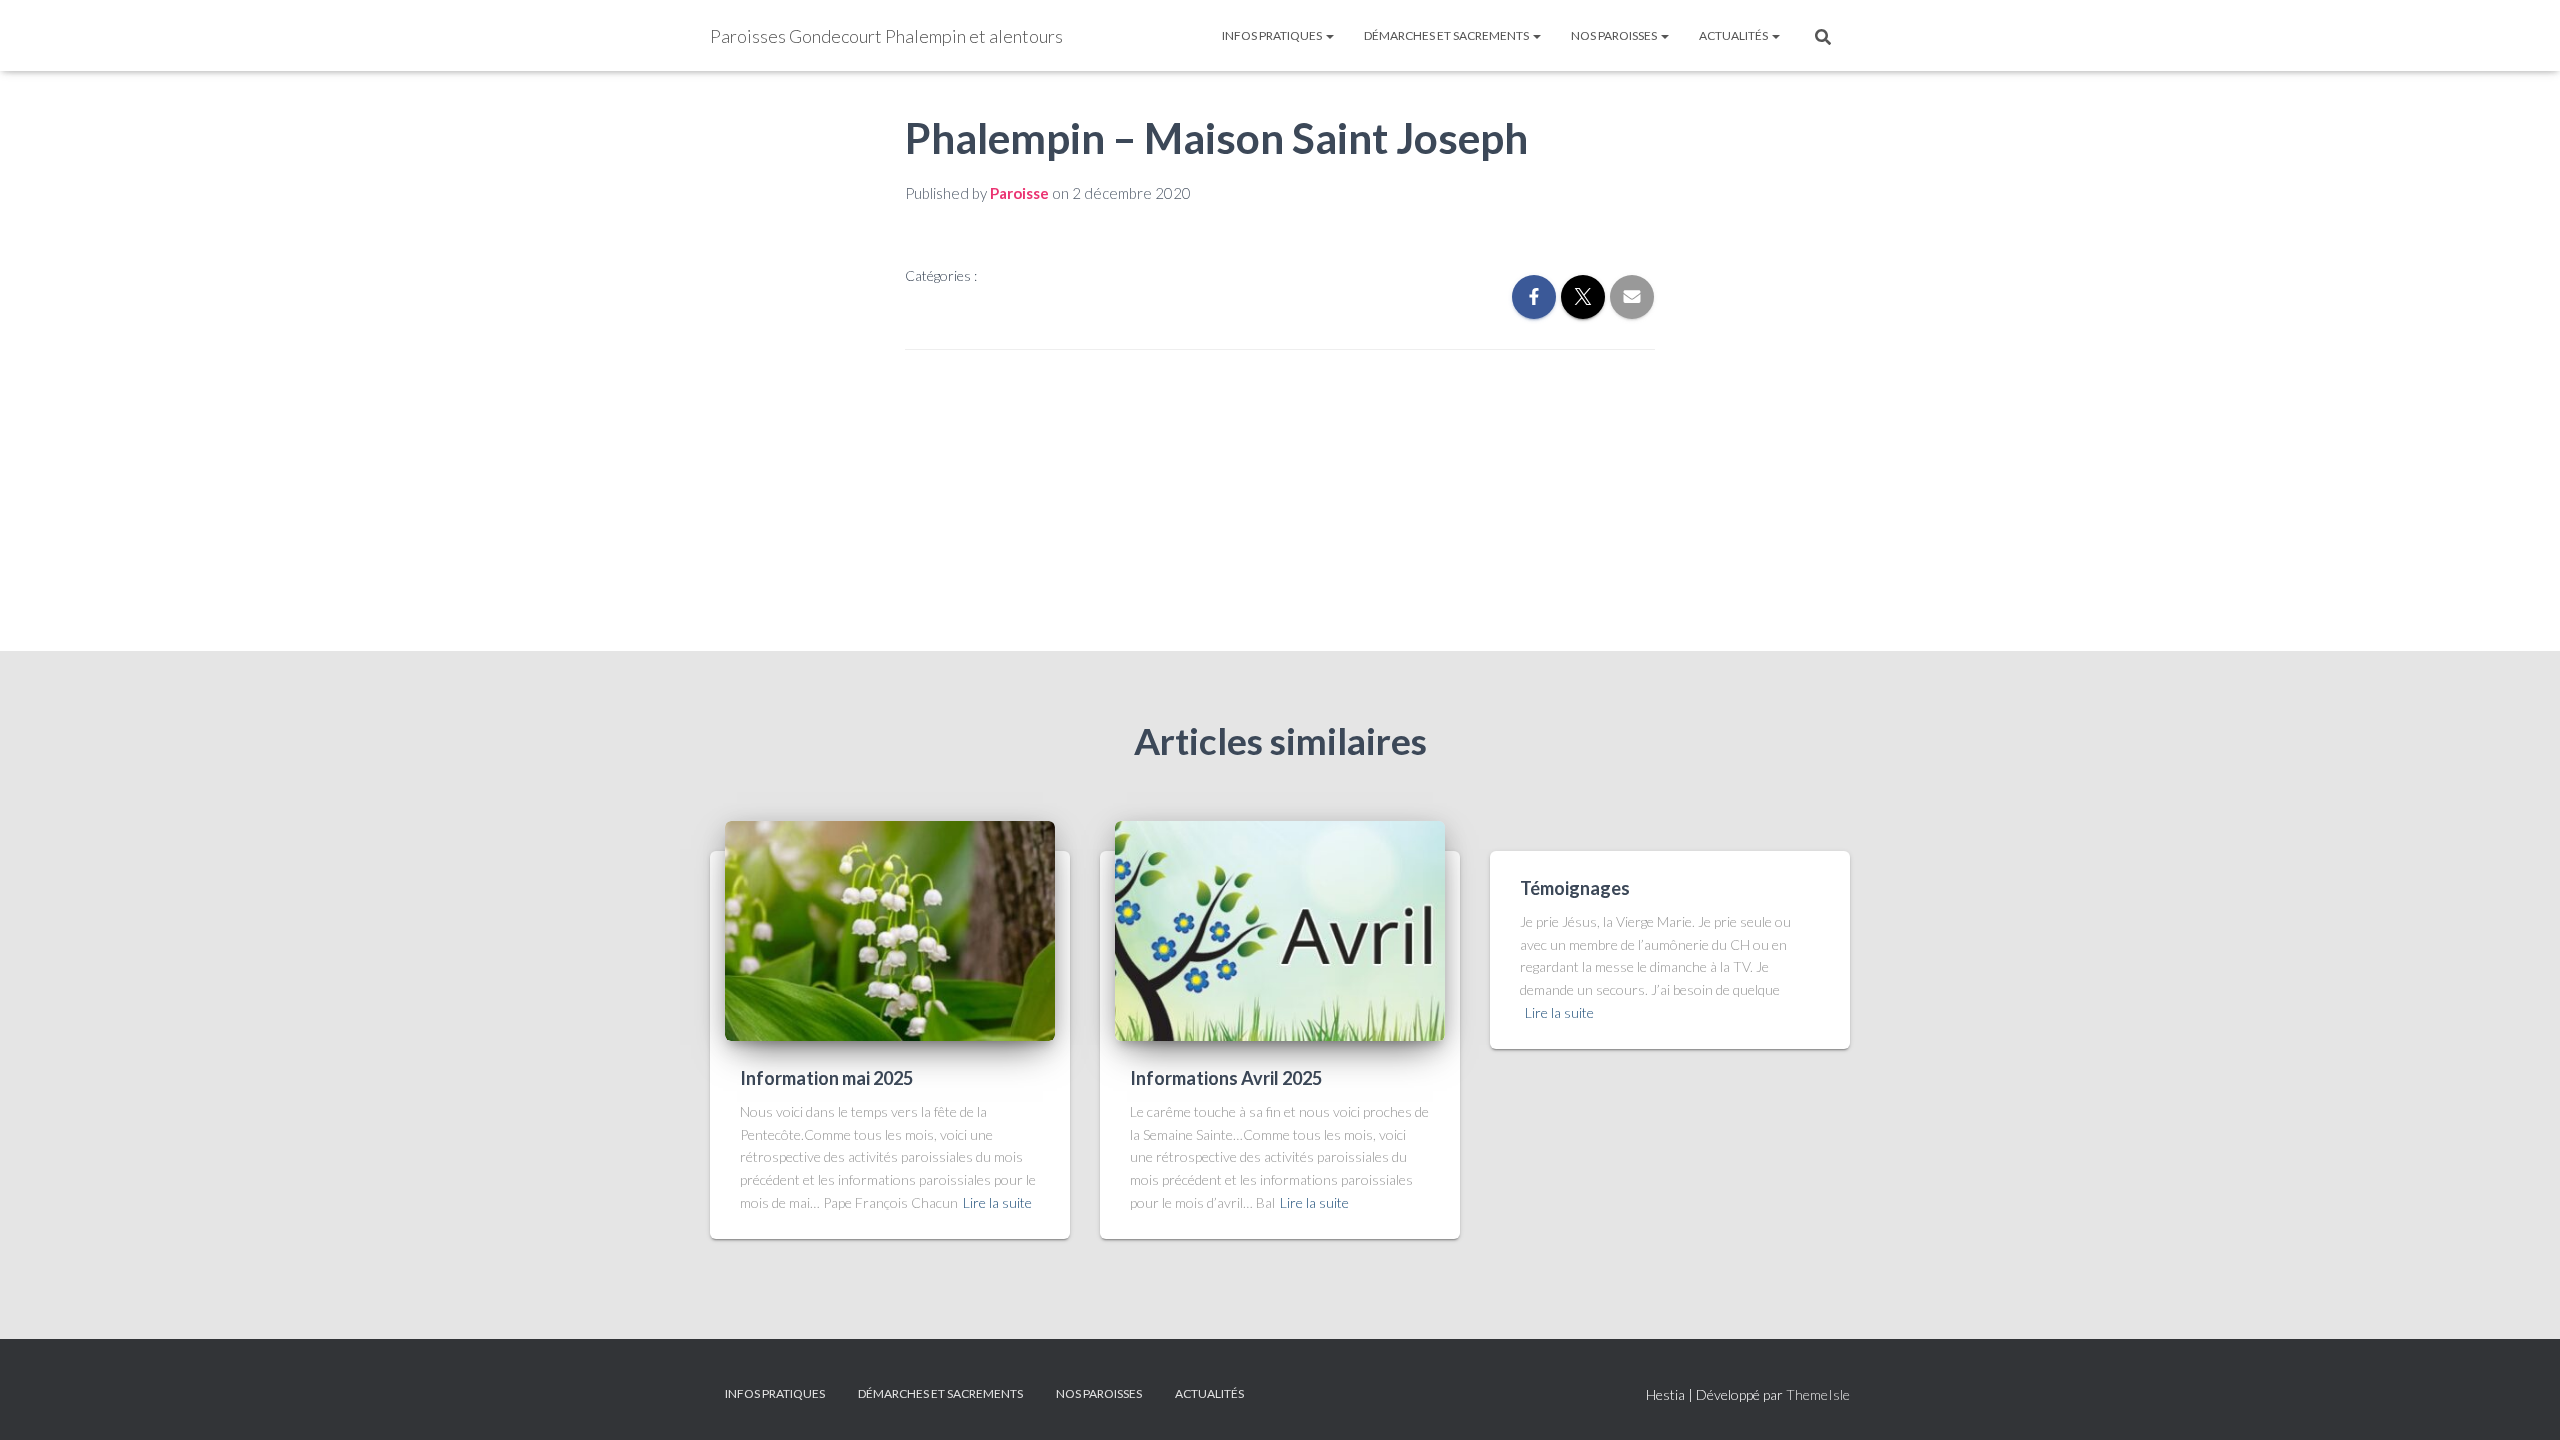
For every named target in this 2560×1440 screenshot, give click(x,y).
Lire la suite (997, 1202)
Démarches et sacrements (1447, 35)
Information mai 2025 (826, 1078)
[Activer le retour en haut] (2520, 1400)
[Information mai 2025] (890, 928)
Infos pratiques (1273, 35)
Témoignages (1575, 888)
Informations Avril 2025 (1226, 1078)
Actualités (1734, 35)
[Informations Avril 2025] (1280, 928)
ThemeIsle (1818, 1394)
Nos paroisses (1615, 35)
